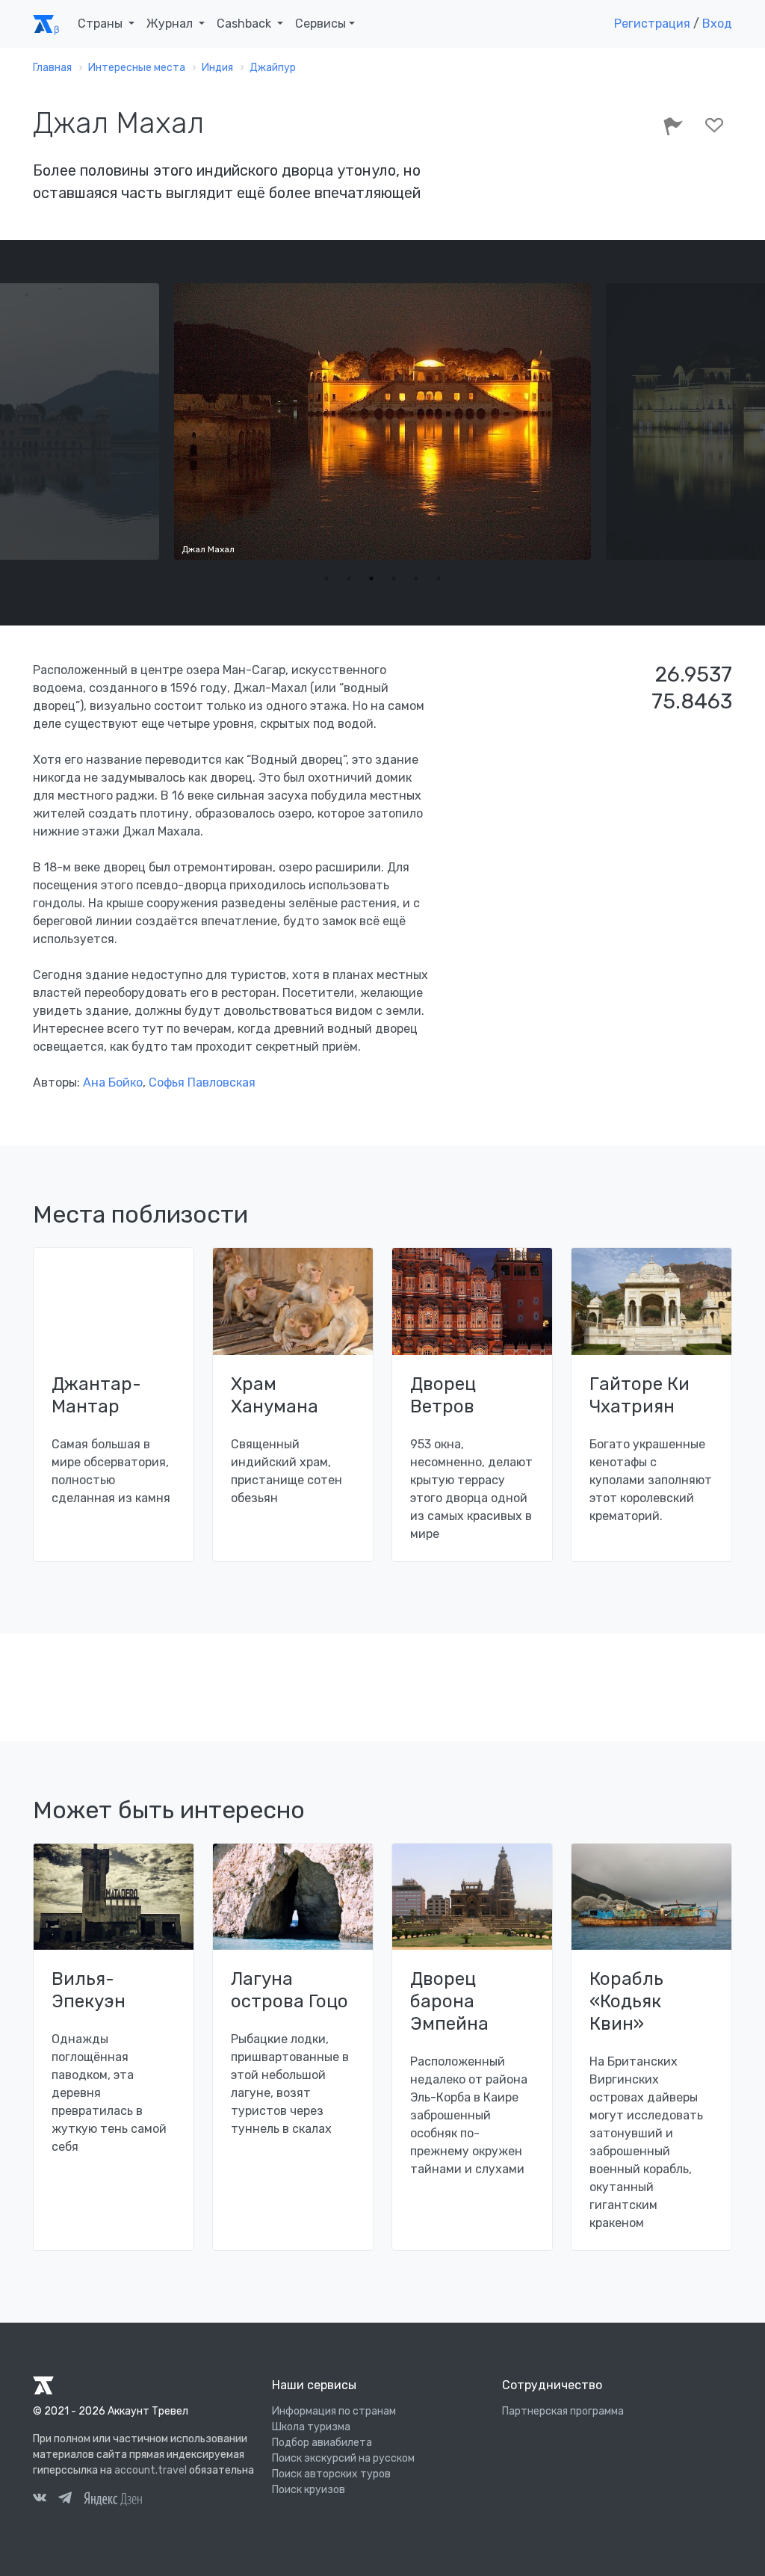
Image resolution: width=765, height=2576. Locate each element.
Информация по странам (334, 2411)
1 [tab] (326, 578)
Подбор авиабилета (322, 2443)
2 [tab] (349, 578)
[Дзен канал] (113, 2498)
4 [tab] (394, 578)
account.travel (151, 2470)
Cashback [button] (245, 24)
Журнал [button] (171, 24)
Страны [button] (102, 24)
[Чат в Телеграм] (65, 2500)
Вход (717, 24)
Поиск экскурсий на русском (343, 2458)
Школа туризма (311, 2427)
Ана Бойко (113, 1082)
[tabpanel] (382, 421)
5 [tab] (416, 578)
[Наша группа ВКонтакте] (40, 2500)
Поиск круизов (309, 2490)
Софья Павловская (202, 1082)
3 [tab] (371, 578)
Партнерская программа (563, 2411)
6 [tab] (439, 578)
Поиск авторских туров (331, 2474)
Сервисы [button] (320, 24)
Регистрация (652, 24)
